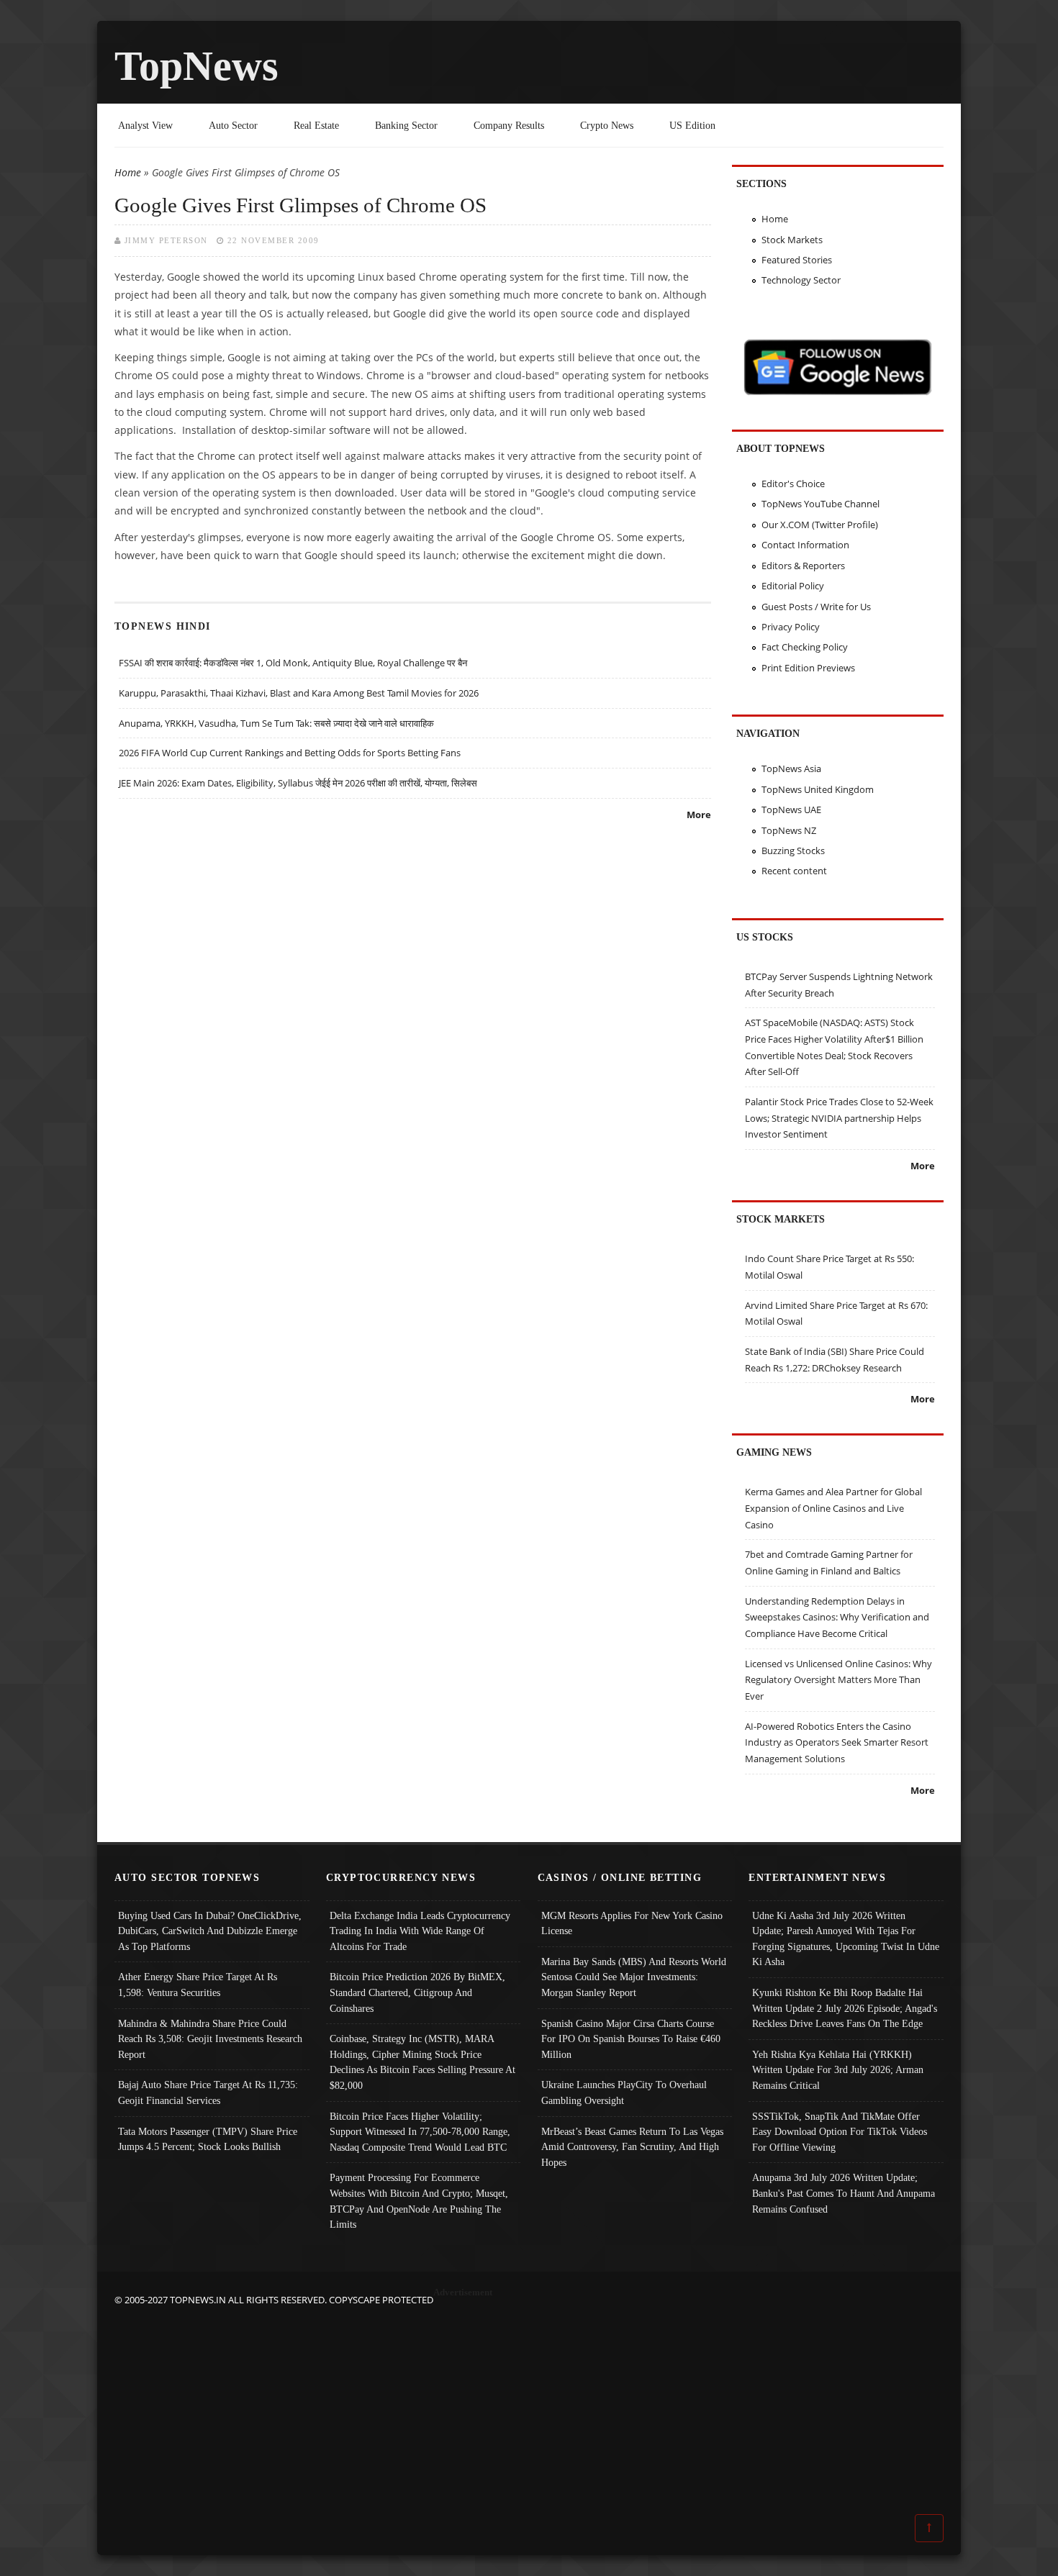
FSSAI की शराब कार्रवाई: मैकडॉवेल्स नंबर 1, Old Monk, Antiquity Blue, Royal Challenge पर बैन (293, 663)
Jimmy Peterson (166, 240)
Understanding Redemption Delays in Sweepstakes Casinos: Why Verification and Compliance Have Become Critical (837, 1617)
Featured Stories (797, 260)
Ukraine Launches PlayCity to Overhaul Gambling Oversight (624, 2092)
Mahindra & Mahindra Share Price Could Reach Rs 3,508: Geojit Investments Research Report (210, 2039)
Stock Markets (792, 240)
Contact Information (805, 545)
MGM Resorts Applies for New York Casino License (632, 1923)
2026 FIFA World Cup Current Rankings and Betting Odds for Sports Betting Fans (290, 753)
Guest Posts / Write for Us (816, 607)
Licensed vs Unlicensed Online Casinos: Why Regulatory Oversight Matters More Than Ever (838, 1680)
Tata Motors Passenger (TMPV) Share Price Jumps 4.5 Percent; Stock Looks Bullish (208, 2139)
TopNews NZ (789, 830)
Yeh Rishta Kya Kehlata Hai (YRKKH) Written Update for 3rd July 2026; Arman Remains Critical (838, 2070)
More (699, 815)
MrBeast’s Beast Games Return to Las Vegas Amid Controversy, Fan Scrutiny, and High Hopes (632, 2147)
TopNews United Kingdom (818, 789)
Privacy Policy (791, 627)
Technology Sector (801, 280)
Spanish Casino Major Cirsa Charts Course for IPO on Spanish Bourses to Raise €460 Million (631, 2039)
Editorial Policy (793, 586)
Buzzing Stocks (793, 851)
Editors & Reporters (803, 566)
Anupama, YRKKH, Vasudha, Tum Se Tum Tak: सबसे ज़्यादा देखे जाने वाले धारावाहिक (276, 723)
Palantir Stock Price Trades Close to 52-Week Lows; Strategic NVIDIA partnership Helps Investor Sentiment (839, 1118)
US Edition (692, 125)
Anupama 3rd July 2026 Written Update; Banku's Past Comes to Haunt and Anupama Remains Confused (844, 2193)
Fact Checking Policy (805, 647)
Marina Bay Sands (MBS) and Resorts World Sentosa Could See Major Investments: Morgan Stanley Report (634, 1977)
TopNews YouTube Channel (820, 504)
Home (128, 172)
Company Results (509, 125)
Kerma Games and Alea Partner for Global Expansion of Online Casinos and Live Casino (833, 1508)
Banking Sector (406, 125)
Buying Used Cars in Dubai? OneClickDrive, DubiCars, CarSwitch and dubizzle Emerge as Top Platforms (210, 1931)
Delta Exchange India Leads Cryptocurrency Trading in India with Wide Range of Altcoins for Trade (420, 1931)
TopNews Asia (791, 768)
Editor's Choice (793, 484)
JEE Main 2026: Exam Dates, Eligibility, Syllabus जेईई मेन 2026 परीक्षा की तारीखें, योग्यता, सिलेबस (298, 783)
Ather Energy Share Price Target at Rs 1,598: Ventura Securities (198, 1985)
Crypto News (607, 125)
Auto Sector (233, 125)
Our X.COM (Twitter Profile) (820, 525)
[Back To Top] (929, 2527)
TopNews (196, 66)
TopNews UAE (791, 809)
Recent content (794, 871)
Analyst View (145, 125)
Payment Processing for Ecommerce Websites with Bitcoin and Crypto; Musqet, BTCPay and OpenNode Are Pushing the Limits (419, 2201)
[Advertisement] (529, 2408)
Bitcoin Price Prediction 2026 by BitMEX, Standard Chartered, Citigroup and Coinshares (417, 1992)
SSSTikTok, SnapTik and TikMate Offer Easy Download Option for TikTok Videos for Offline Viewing (840, 2132)
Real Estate (316, 125)
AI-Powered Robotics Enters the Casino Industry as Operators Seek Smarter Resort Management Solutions (837, 1742)
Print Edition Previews (808, 668)
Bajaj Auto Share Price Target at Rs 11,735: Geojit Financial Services (208, 2092)
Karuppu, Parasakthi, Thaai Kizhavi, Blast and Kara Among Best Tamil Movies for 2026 (299, 693)
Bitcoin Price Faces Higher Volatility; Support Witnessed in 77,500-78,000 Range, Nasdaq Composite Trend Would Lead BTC (420, 2132)
